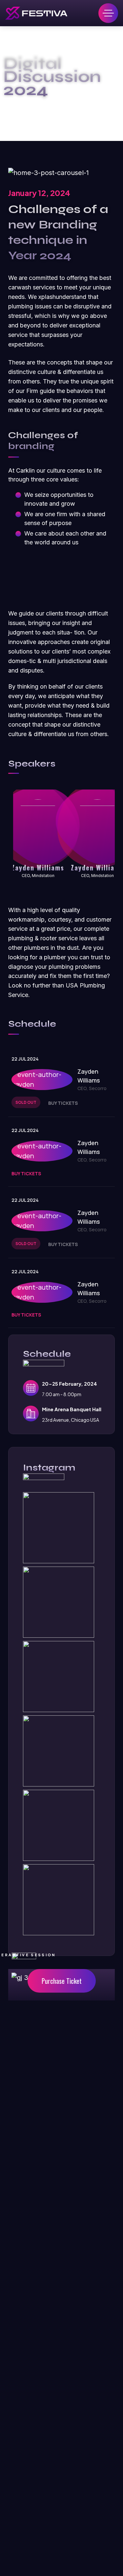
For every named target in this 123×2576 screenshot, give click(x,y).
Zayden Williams (38, 868)
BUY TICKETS (63, 1103)
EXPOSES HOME (46, 106)
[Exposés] (36, 13)
